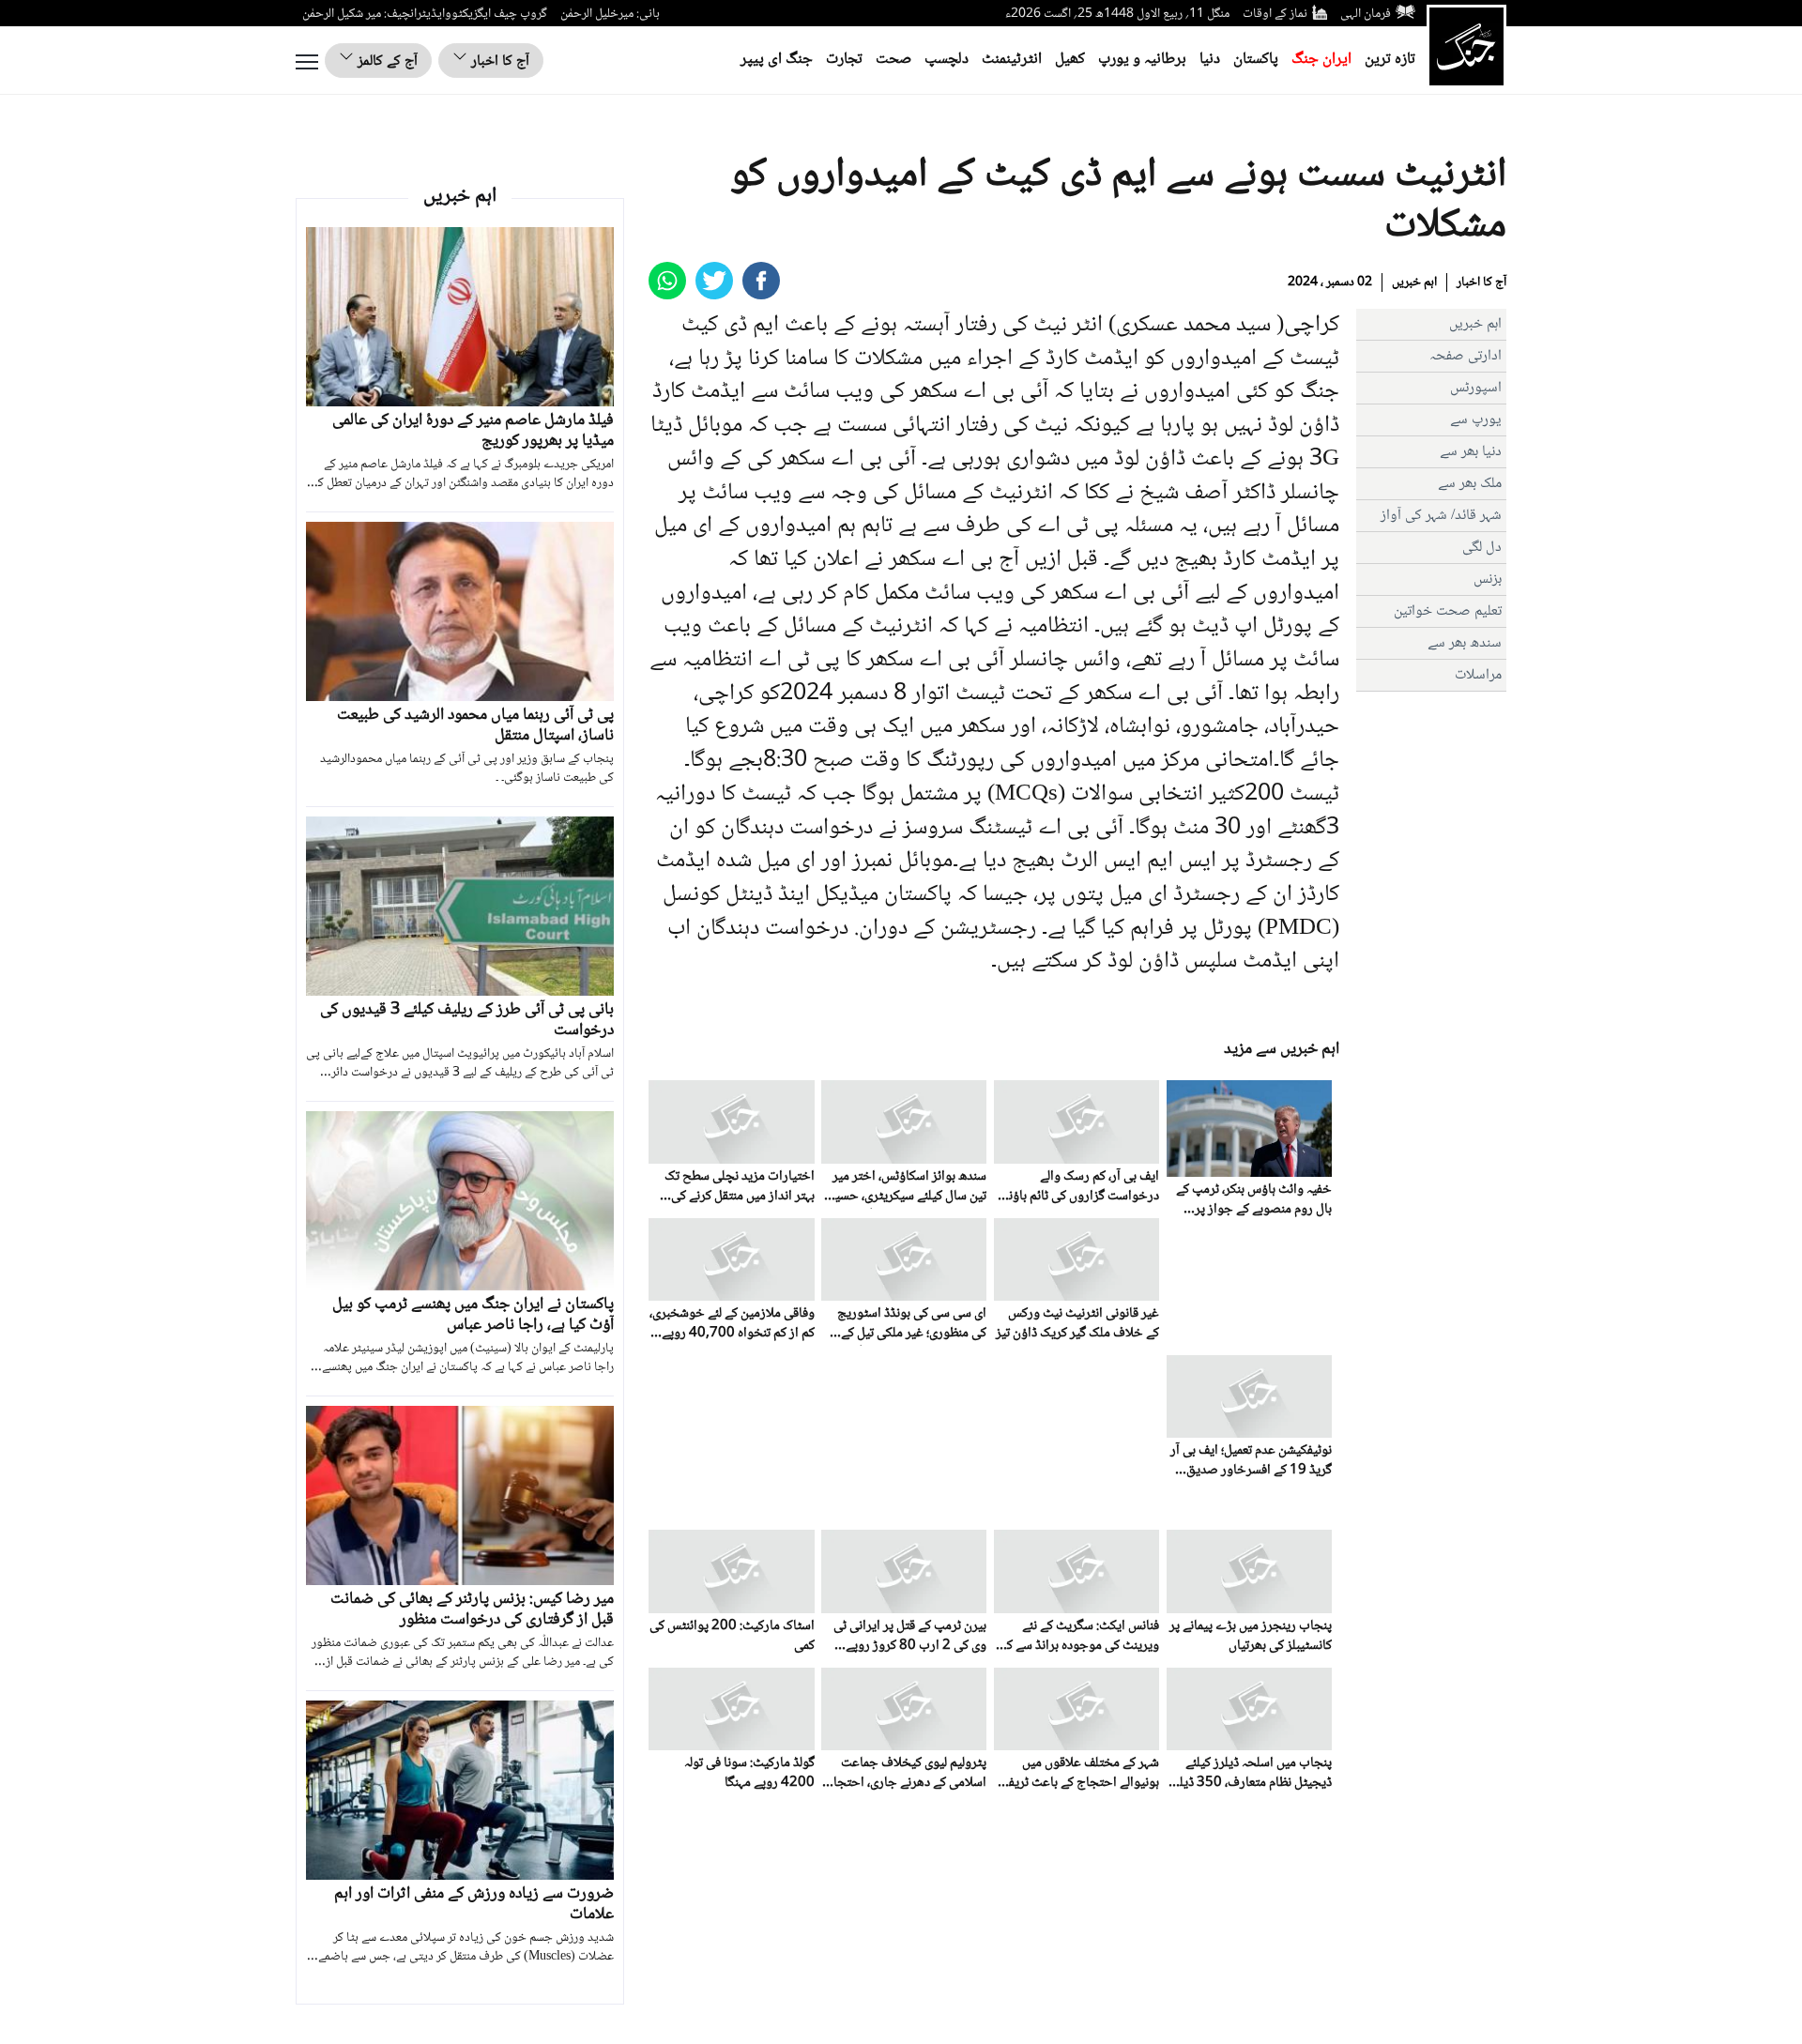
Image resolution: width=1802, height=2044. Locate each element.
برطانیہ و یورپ (1142, 60)
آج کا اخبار (498, 61)
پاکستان (1256, 60)
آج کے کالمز (386, 61)
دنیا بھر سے (1471, 452)
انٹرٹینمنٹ (1012, 60)
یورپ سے (1476, 420)
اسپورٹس (1476, 388)
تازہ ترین (1390, 60)
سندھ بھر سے (1465, 643)
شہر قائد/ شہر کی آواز (1441, 516)
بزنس (1488, 580)
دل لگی (1482, 548)
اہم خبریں (1414, 282)
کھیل (1070, 60)
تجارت (844, 60)
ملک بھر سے (1470, 484)
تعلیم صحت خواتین (1448, 611)
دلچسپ (947, 60)
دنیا (1210, 60)
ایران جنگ (1321, 60)
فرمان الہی (1366, 14)
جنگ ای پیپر (777, 60)
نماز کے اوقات (1275, 14)
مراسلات (1478, 675)
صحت (893, 60)
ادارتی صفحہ (1466, 356)
